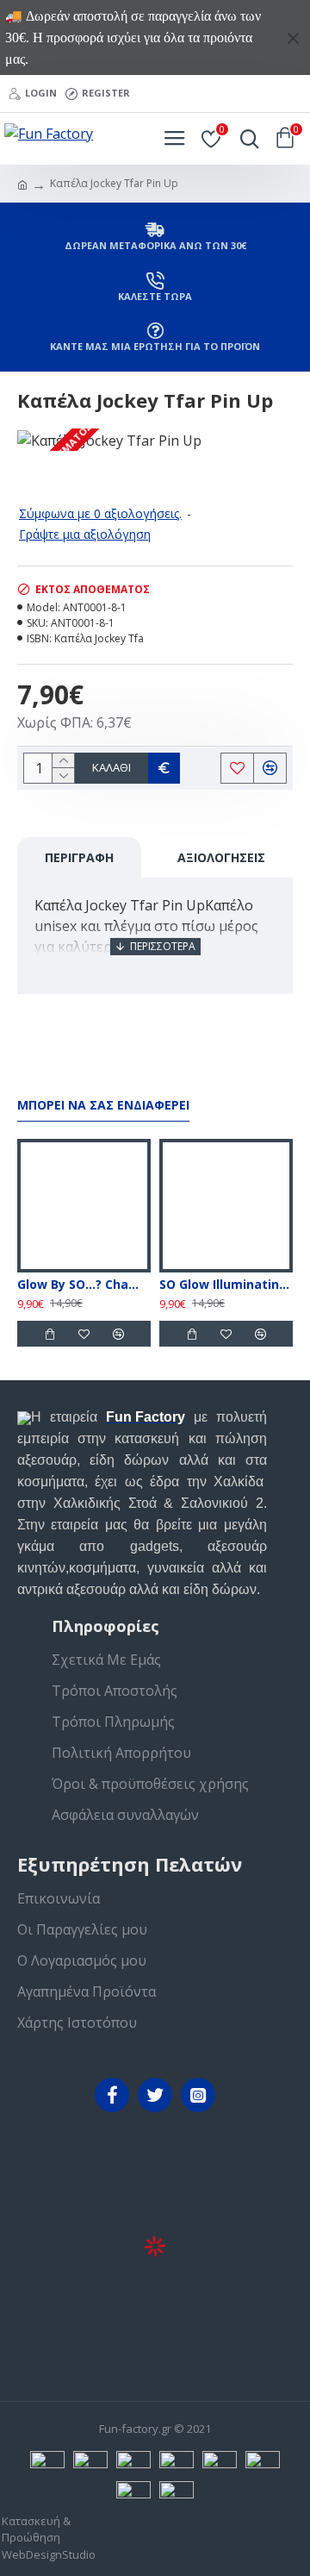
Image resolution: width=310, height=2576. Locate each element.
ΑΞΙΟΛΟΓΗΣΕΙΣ (221, 857)
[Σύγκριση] (118, 1334)
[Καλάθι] (49, 1334)
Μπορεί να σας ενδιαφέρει (103, 1105)
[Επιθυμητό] (84, 1334)
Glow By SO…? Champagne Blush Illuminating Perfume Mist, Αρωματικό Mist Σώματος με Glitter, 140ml (84, 1285)
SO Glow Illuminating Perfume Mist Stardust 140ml (226, 1285)
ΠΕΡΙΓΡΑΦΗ (79, 857)
